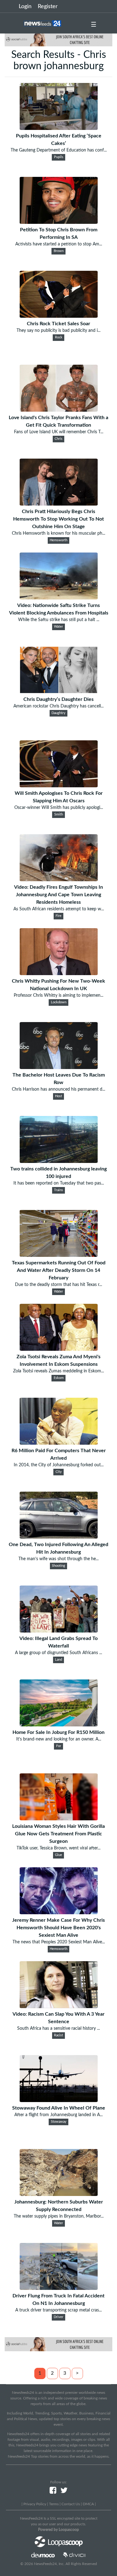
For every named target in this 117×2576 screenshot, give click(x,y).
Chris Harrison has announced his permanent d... (58, 1089)
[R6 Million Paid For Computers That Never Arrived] (59, 1443)
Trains (58, 1190)
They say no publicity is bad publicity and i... (58, 331)
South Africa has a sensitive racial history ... (58, 2028)
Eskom (59, 1378)
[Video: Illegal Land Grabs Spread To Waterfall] (59, 1631)
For (59, 1746)
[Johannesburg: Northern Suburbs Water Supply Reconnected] (59, 2194)
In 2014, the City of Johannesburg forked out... (59, 1465)
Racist (58, 2035)
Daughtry (58, 713)
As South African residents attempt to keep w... (59, 909)
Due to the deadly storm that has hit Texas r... (58, 1285)
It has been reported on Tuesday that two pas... (59, 1183)
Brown (59, 251)
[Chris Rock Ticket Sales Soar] (59, 316)
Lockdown (59, 1002)
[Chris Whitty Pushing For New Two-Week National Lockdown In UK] (59, 974)
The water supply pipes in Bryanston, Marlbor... (59, 2216)
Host (58, 1096)
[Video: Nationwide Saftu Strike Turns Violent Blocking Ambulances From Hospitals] (59, 598)
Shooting (58, 1566)
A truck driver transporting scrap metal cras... (58, 2310)
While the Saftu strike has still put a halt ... (59, 620)
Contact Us (71, 2504)
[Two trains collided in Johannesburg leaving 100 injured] (59, 1161)
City (59, 1472)
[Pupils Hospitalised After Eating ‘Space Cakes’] (59, 128)
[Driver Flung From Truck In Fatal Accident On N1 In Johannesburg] (59, 2288)
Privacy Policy (35, 2504)
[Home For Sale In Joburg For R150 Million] (59, 1725)
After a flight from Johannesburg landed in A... (58, 2115)
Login (25, 7)
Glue (58, 1855)
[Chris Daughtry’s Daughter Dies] (59, 692)
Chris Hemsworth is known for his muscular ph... (58, 533)
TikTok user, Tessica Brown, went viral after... (58, 1848)
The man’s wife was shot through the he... (58, 1559)
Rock (59, 337)
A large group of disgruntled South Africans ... (58, 1653)
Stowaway (59, 2122)
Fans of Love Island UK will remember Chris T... (59, 432)
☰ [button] (94, 25)
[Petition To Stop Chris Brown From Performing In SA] (59, 222)
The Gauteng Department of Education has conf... (59, 150)
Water (58, 627)
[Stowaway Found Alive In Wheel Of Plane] (59, 2100)
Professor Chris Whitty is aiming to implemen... (58, 995)
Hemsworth (58, 540)
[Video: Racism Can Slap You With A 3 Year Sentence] (59, 2007)
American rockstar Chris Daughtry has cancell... (58, 706)
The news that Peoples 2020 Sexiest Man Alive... (59, 1942)
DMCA (88, 2504)
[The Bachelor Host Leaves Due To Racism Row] (59, 1067)
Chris (58, 439)
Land (58, 1660)
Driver (58, 2317)
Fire (58, 916)
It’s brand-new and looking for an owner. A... (59, 1739)
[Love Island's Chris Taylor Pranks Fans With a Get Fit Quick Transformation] (59, 410)
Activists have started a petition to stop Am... (59, 244)
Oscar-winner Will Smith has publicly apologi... (59, 808)
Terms (54, 2504)
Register (48, 7)
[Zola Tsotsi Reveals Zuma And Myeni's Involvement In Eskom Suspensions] (59, 1349)
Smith (59, 815)
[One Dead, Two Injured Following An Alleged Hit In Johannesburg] (59, 1537)
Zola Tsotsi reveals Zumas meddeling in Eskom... (58, 1371)
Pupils (59, 157)
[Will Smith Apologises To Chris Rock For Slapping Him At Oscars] (59, 786)
